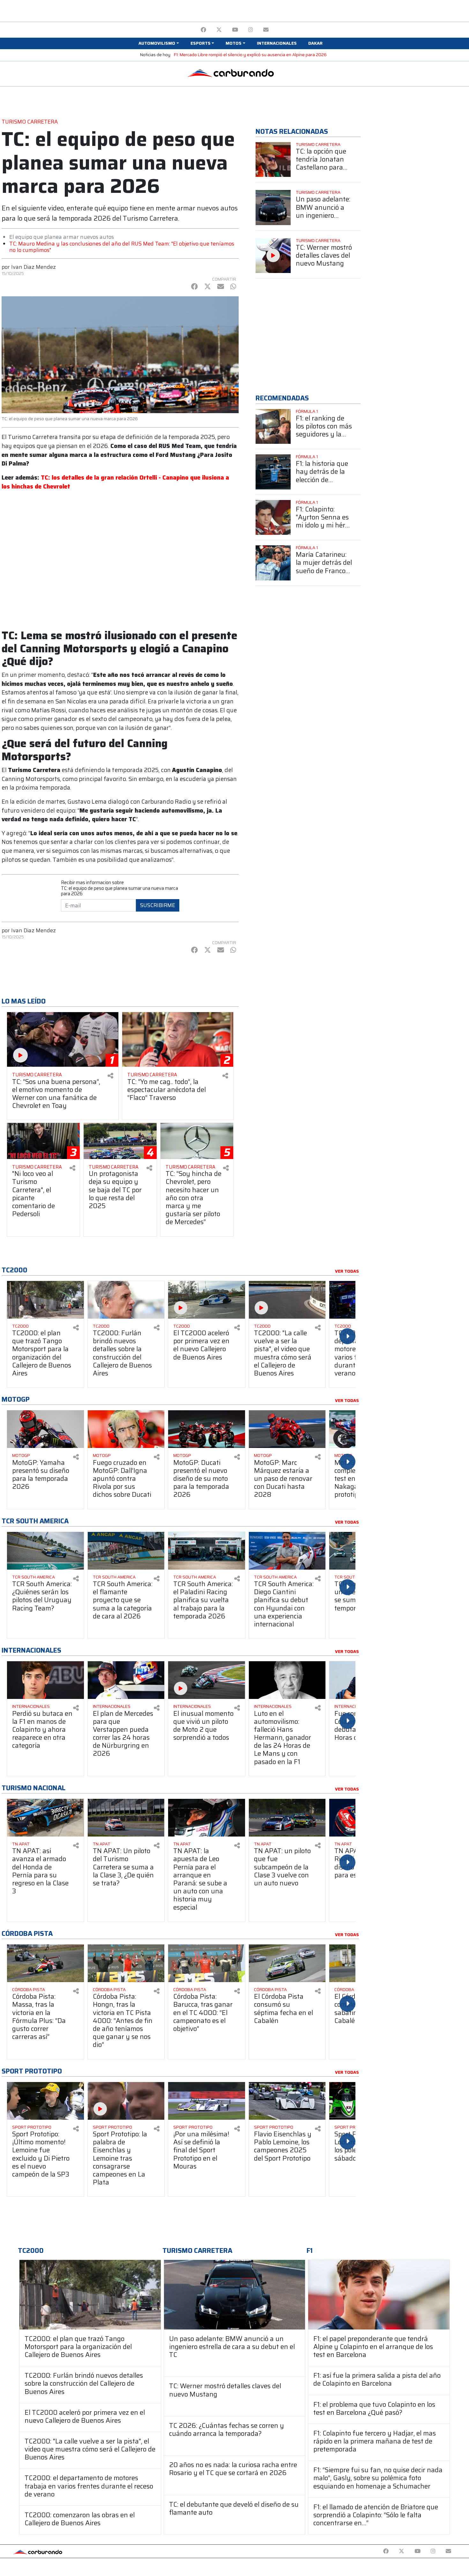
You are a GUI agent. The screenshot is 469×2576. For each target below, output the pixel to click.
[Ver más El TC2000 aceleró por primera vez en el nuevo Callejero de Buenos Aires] (207, 1300)
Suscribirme (158, 905)
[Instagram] (251, 30)
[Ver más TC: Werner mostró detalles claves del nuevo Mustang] (273, 256)
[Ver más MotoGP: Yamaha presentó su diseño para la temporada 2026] (45, 1429)
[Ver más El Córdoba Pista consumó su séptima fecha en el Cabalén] (287, 1963)
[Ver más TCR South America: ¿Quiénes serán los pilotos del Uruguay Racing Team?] (45, 1551)
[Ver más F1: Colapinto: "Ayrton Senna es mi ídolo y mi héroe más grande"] (273, 518)
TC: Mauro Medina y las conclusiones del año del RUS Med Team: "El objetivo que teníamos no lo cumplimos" (122, 247)
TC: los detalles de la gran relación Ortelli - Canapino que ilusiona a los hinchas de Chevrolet (115, 482)
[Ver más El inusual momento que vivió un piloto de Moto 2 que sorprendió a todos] (207, 1680)
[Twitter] (219, 30)
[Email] (266, 30)
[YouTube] (235, 30)
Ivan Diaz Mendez (33, 267)
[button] (159, 43)
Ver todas (347, 1271)
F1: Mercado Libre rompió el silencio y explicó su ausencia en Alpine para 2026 (250, 55)
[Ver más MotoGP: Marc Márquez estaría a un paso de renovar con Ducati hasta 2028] (287, 1429)
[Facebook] (203, 30)
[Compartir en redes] (110, 1076)
